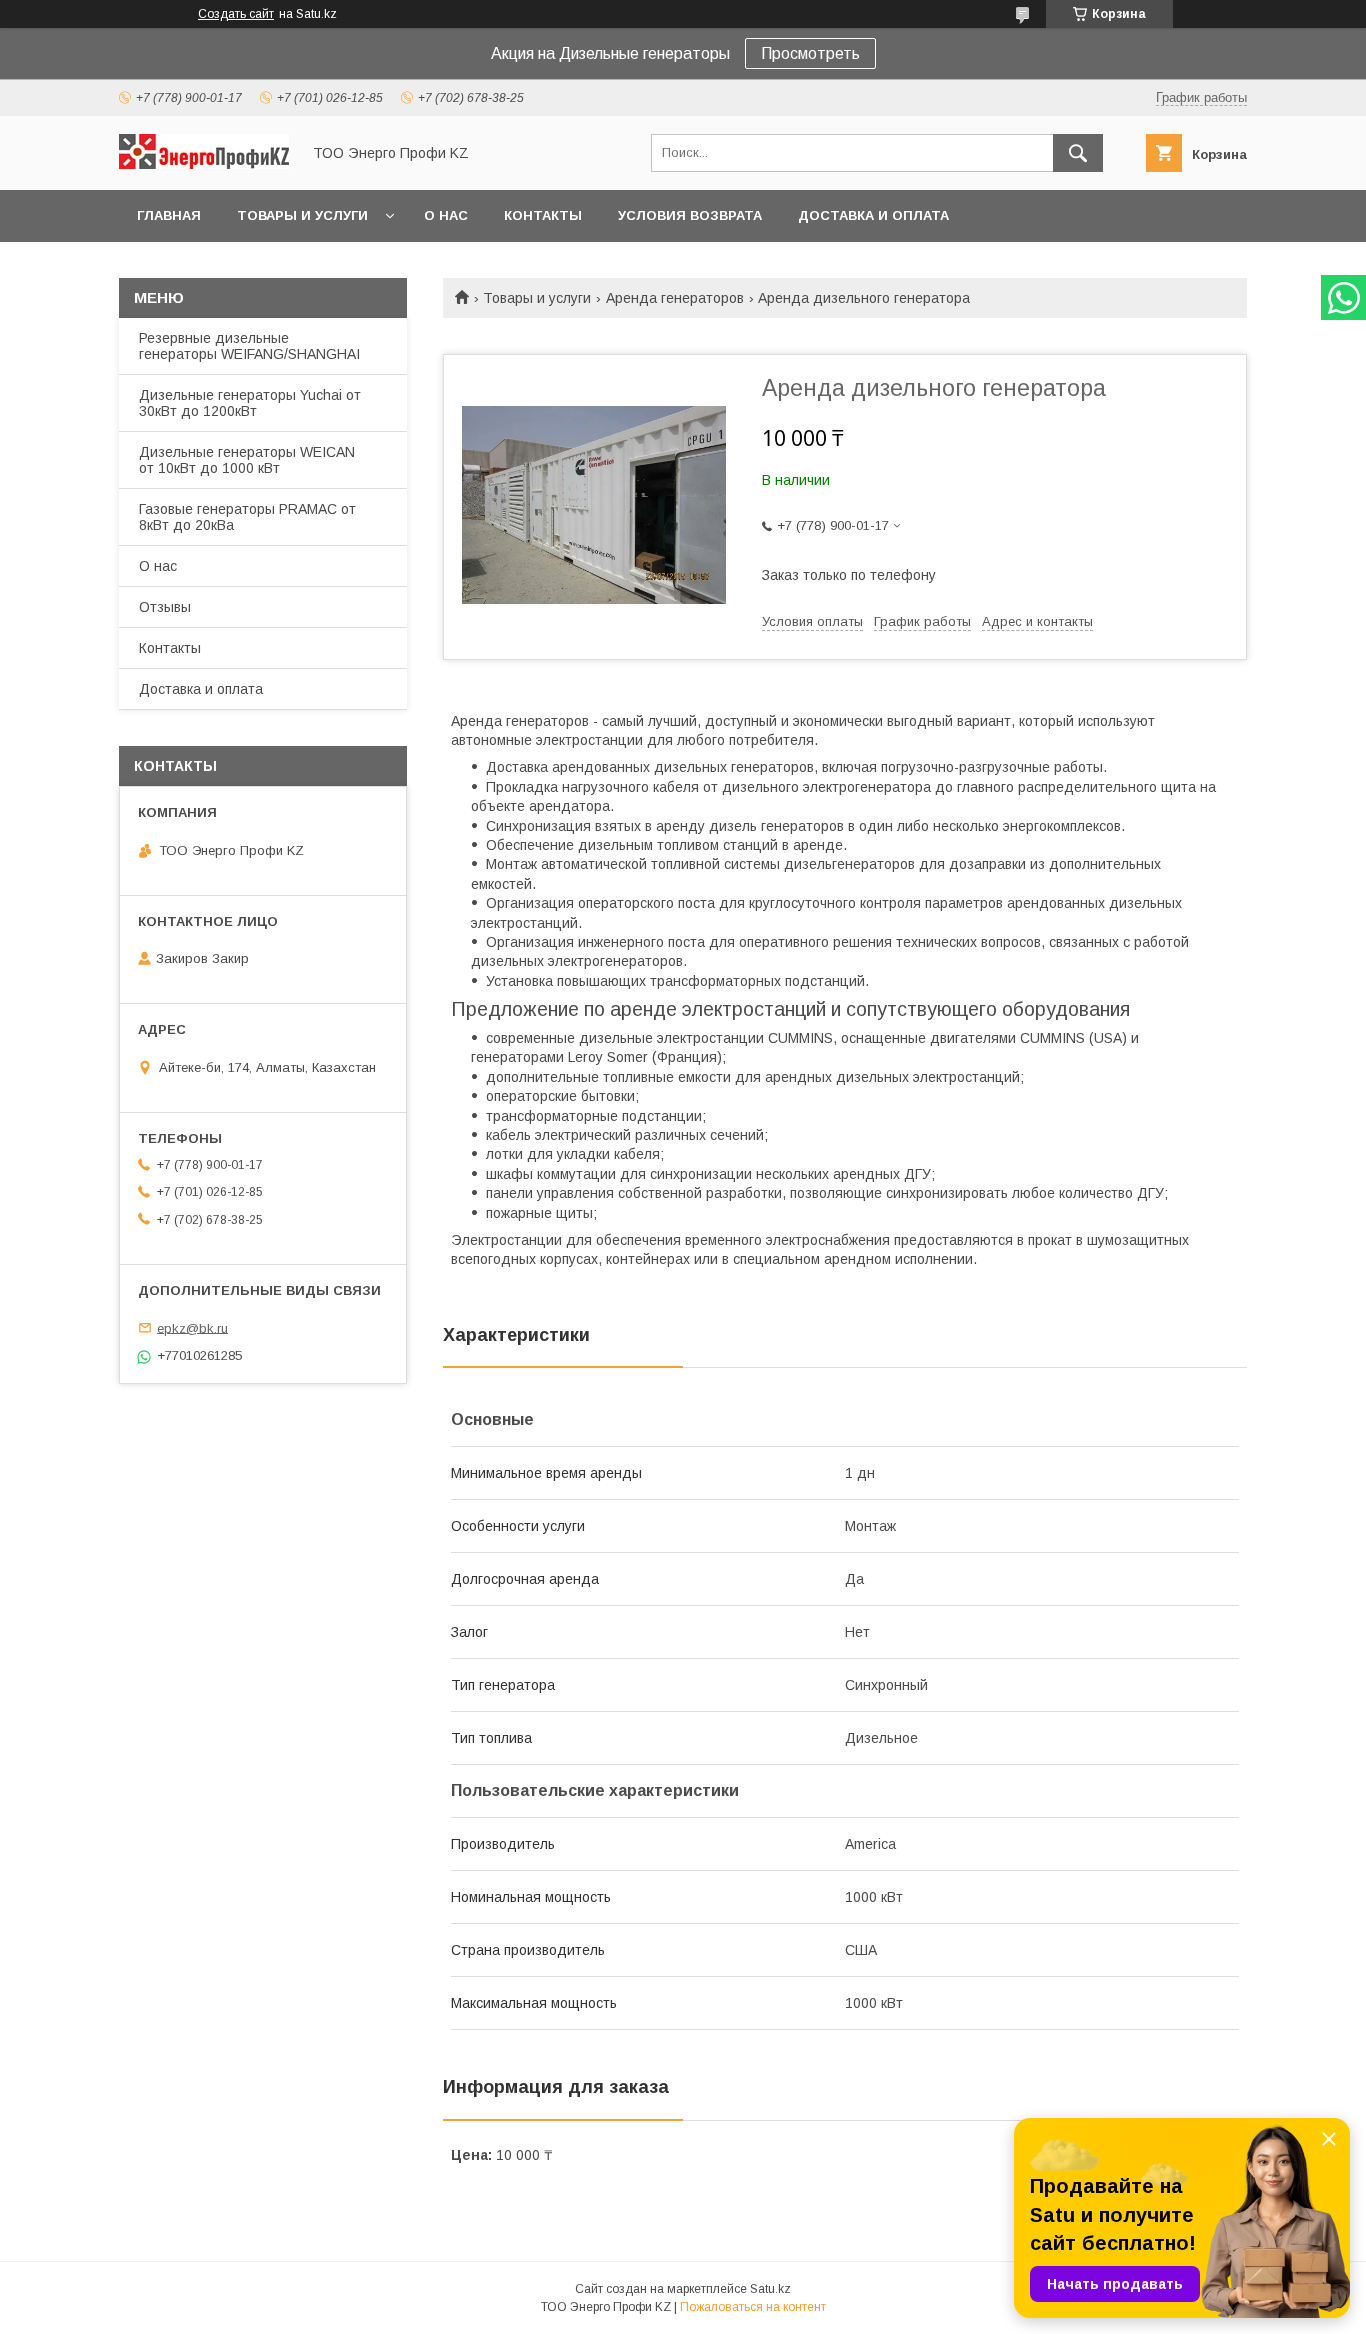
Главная (169, 215)
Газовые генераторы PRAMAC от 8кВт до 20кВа (247, 517)
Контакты (543, 215)
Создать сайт (236, 14)
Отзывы (165, 607)
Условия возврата (690, 215)
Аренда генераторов (675, 298)
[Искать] (1078, 153)
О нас (446, 215)
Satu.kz (770, 2289)
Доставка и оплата (873, 215)
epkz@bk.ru (192, 1327)
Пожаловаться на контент (753, 2307)
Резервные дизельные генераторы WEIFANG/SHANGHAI (249, 346)
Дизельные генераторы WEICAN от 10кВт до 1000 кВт (247, 460)
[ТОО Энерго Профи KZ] (204, 164)
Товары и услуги (302, 215)
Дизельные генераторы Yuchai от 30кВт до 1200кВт (250, 403)
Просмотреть (810, 53)
